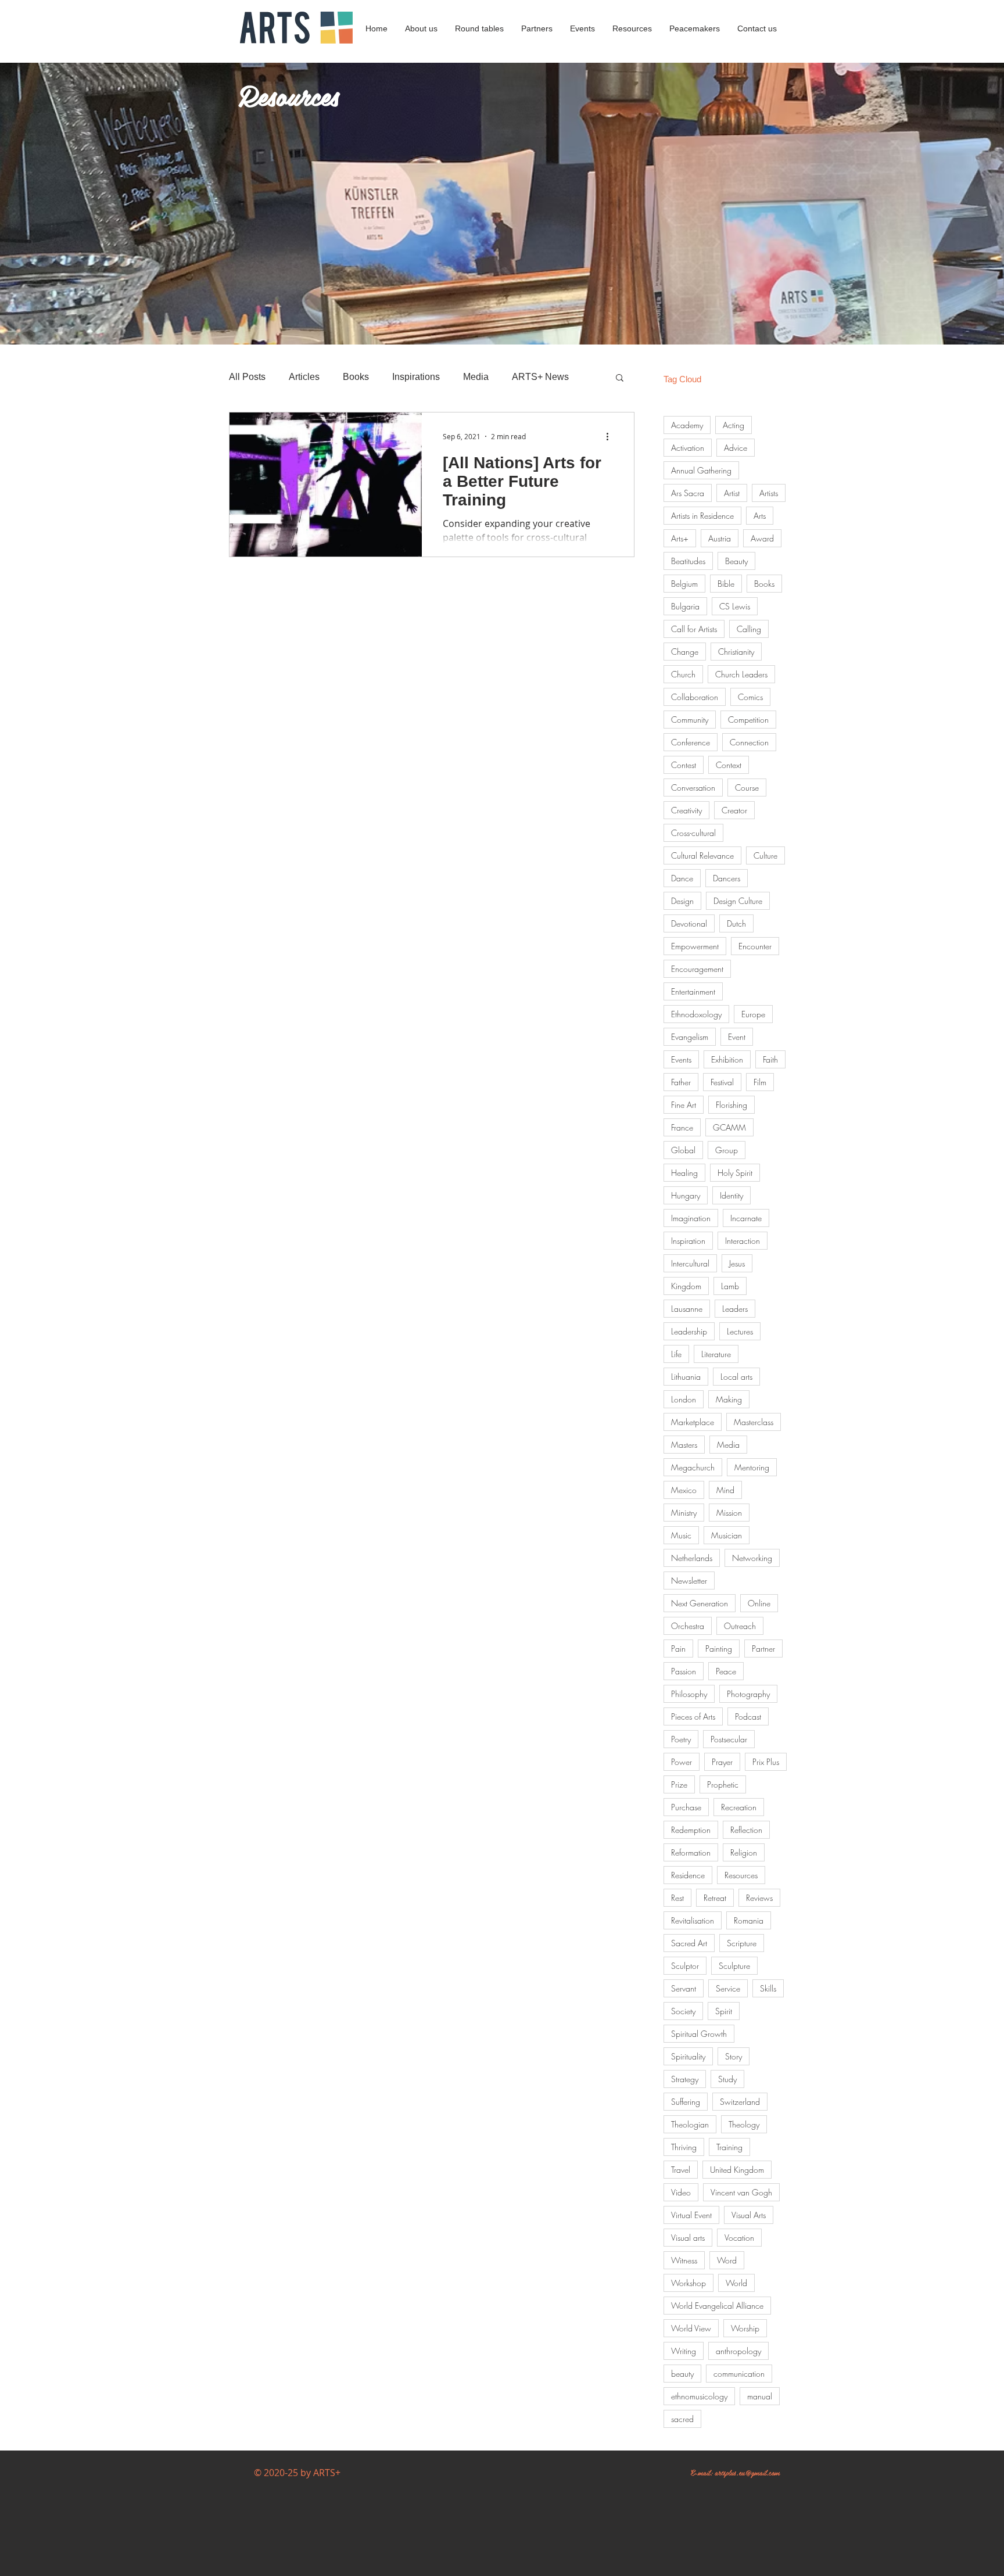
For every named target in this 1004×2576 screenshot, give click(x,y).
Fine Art (684, 1105)
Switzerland (740, 2102)
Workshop (689, 2283)
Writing (684, 2351)
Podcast (748, 1716)
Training (729, 2147)
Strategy (685, 2079)
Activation (688, 448)
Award (762, 538)
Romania (749, 1920)
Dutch (736, 923)
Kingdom (686, 1286)
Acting (734, 425)
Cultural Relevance (702, 855)
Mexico (684, 1490)
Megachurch (693, 1467)
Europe (753, 1014)
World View (691, 2328)
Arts (760, 516)
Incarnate (746, 1218)
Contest (684, 765)
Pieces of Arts (693, 1716)
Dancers (727, 878)
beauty (682, 2374)
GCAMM (729, 1127)
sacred (682, 2419)
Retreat (715, 1898)
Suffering (686, 2102)
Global (683, 1150)
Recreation (739, 1807)
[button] (620, 378)
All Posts (247, 377)
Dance (682, 878)
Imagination (691, 1218)
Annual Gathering (701, 470)
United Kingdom (737, 2170)
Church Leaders (741, 674)
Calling (749, 629)
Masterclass (754, 1422)
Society (683, 2011)
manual (760, 2396)
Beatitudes (688, 561)
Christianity (736, 652)
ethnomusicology (699, 2396)
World (736, 2283)
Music (681, 1535)
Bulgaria (685, 606)
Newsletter (689, 1581)
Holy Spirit (735, 1173)
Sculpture (734, 1966)
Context (729, 765)
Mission (729, 1513)
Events (681, 1059)
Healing (684, 1173)
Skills (768, 1988)
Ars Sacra (688, 493)
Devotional (689, 923)
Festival (722, 1082)
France (682, 1127)
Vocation (739, 2238)
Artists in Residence (702, 516)
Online (759, 1603)
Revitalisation (693, 1920)
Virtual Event (691, 2215)
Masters (684, 1445)
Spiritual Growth (699, 2034)
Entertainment (693, 991)
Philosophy (689, 1694)
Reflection (746, 1830)
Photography (748, 1694)
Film (760, 1082)
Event (737, 1037)
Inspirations (416, 377)
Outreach (740, 1626)
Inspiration (688, 1241)
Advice (736, 448)
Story (734, 2056)
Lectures (740, 1331)
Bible (726, 584)
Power (682, 1762)
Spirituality (688, 2056)
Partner (763, 1648)
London (684, 1399)
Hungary (686, 1195)
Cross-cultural (693, 833)
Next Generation (700, 1603)
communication (739, 2374)
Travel (681, 2170)
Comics (750, 697)
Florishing (732, 1105)
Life (676, 1354)
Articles (304, 377)
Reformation (691, 1852)
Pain (678, 1648)
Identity (732, 1195)
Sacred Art (689, 1943)
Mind (725, 1490)
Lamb (730, 1286)
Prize (679, 1784)
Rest (677, 1898)
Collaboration (695, 697)
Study (727, 2079)
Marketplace (693, 1422)
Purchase (686, 1807)
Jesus (737, 1263)
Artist (732, 493)
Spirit (724, 2011)
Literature (716, 1354)
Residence (688, 1875)
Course (747, 787)
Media (476, 377)
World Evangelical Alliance (717, 2306)
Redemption (691, 1830)
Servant (684, 1988)
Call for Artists (694, 629)
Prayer (722, 1762)
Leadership (689, 1331)
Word (727, 2260)
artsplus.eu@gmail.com (747, 2472)
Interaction (743, 1241)
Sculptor (685, 1966)
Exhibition (727, 1059)
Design (682, 901)
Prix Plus (766, 1762)
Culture (765, 855)
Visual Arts (749, 2215)
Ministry (684, 1513)
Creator (734, 810)
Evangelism (690, 1037)
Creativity (686, 810)
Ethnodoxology (696, 1014)
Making (729, 1399)
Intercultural (690, 1263)
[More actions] (611, 436)
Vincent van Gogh (741, 2192)
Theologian (690, 2124)
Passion (684, 1671)
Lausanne (687, 1309)
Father (681, 1082)
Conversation (693, 787)
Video (681, 2192)
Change (685, 652)
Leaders (735, 1309)
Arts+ (680, 538)
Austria (720, 538)
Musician (727, 1535)
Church (683, 674)
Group (727, 1150)
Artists (769, 493)
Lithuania (686, 1377)
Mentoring (752, 1467)
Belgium (684, 584)
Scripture (742, 1943)
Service (728, 1988)
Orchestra (688, 1626)
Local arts (736, 1377)
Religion (744, 1852)
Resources (741, 1875)
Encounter (755, 946)
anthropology (738, 2351)
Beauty (736, 561)
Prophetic (723, 1784)
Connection (749, 742)
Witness (684, 2260)
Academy (687, 425)
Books (356, 377)
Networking (752, 1558)
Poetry (681, 1739)
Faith (770, 1059)
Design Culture (738, 901)
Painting (719, 1648)
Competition (748, 720)
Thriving (684, 2147)
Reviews (759, 1898)
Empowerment (695, 946)
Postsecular (729, 1739)
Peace (726, 1671)
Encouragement (697, 969)
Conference (691, 742)
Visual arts (688, 2238)
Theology (744, 2124)
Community (690, 720)
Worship (745, 2328)
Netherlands (692, 1558)
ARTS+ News (540, 377)
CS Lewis (735, 606)
